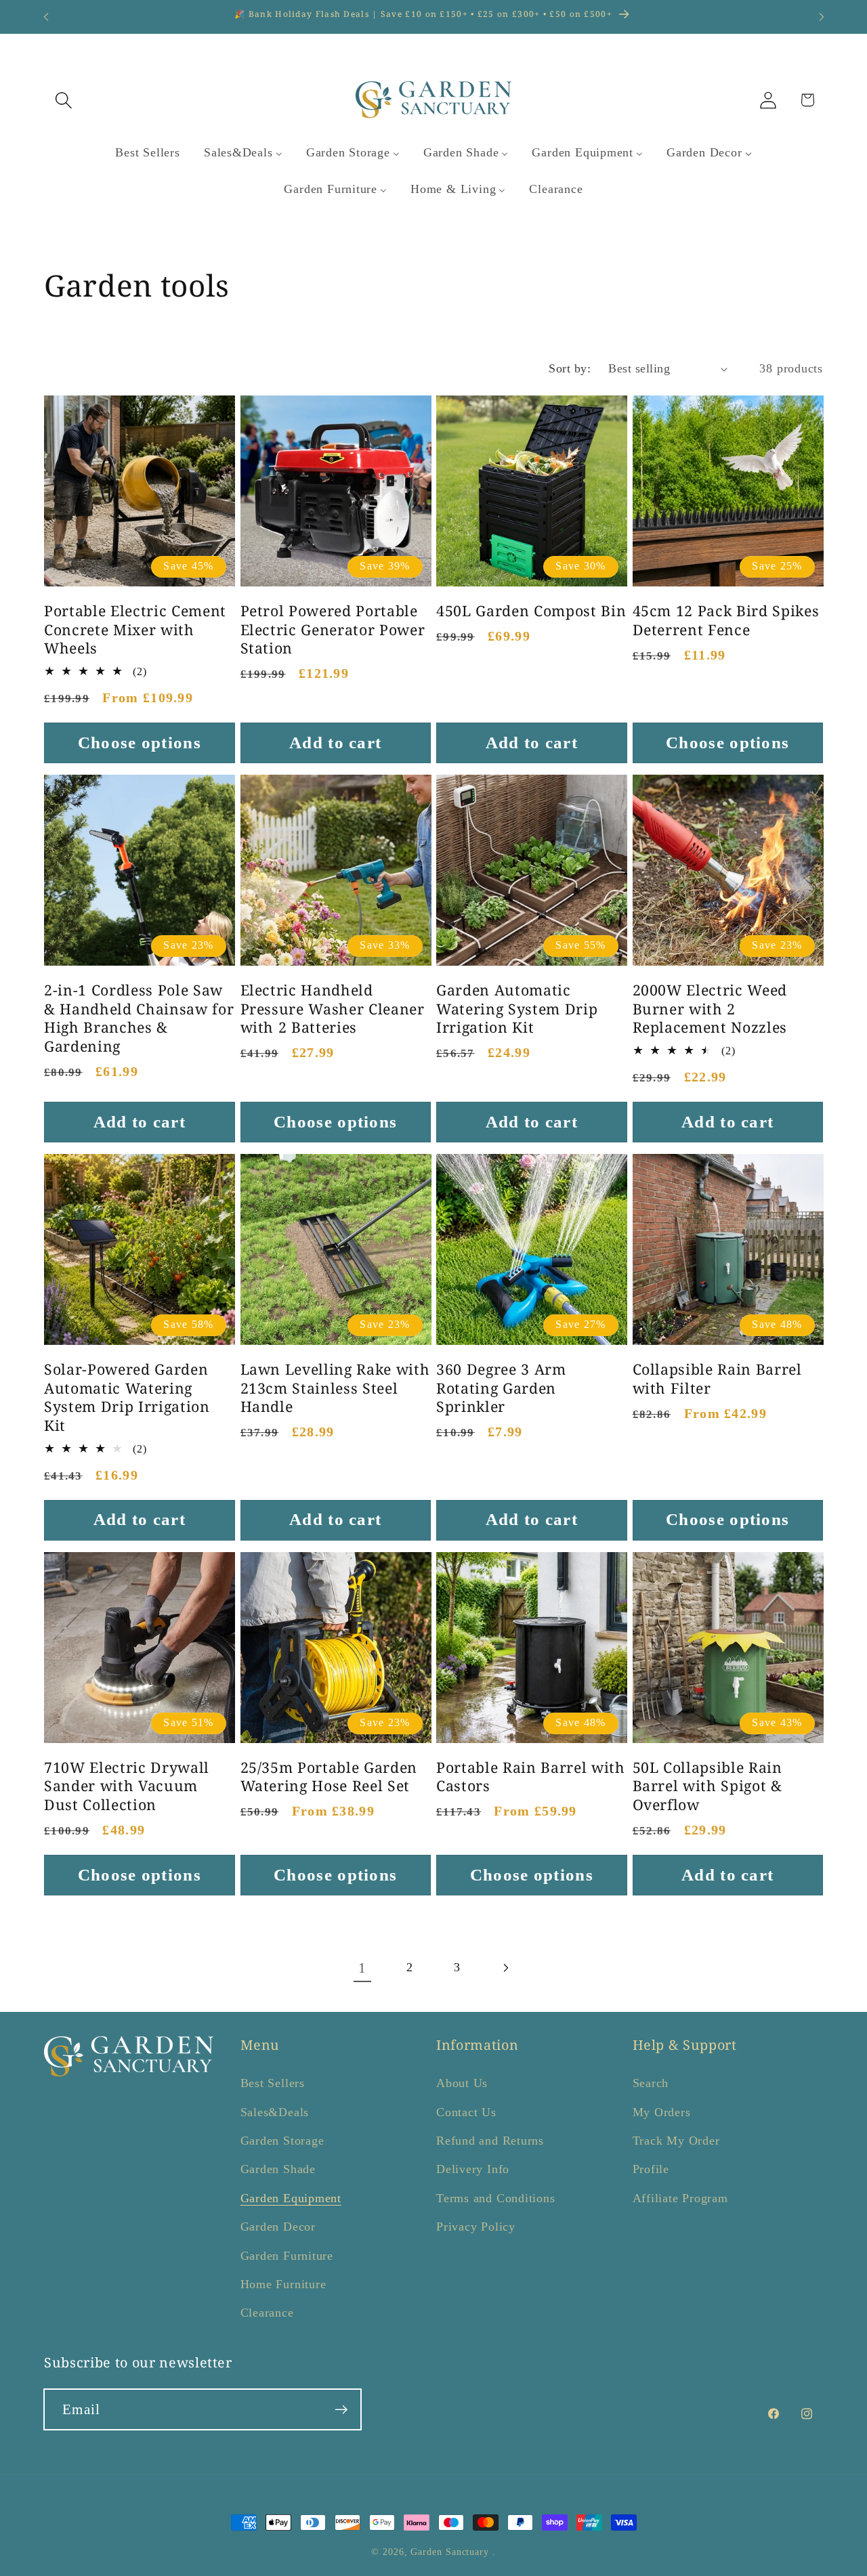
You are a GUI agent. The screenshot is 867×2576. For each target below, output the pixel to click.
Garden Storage (282, 2141)
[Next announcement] (822, 17)
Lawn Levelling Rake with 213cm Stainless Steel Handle (335, 1388)
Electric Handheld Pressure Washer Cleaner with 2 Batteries (333, 1009)
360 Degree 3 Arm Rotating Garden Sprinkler (501, 1388)
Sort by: (570, 368)
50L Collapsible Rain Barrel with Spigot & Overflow (707, 1786)
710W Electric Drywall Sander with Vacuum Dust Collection (127, 1786)
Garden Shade (278, 2169)
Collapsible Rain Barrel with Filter (717, 1378)
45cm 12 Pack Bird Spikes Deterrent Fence (726, 620)
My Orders (662, 2112)
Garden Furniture (287, 2256)
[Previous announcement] (46, 17)
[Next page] (505, 1968)
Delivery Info (473, 2169)
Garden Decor (278, 2227)
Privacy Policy (476, 2227)
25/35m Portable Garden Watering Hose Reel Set (329, 1777)
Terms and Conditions (496, 2198)
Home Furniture (283, 2284)
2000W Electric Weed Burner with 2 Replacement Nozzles (710, 1009)
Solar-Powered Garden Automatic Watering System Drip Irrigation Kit (127, 1397)
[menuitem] (148, 153)
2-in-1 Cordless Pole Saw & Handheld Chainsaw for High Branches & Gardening (139, 1018)
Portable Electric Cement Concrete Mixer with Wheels (135, 629)
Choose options (140, 743)
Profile (651, 2169)
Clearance (267, 2313)
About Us (462, 2083)
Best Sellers (273, 2083)
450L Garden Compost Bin (531, 611)
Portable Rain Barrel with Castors (531, 1777)
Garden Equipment (291, 2198)
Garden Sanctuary (450, 2552)
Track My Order (676, 2141)
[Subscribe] (341, 2410)
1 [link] (362, 1968)
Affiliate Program (680, 2198)
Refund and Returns (490, 2141)
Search (651, 2083)
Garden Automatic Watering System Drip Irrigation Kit (517, 1009)
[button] (63, 100)
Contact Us (466, 2112)
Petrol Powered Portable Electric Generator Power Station (333, 629)
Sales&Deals (275, 2112)
